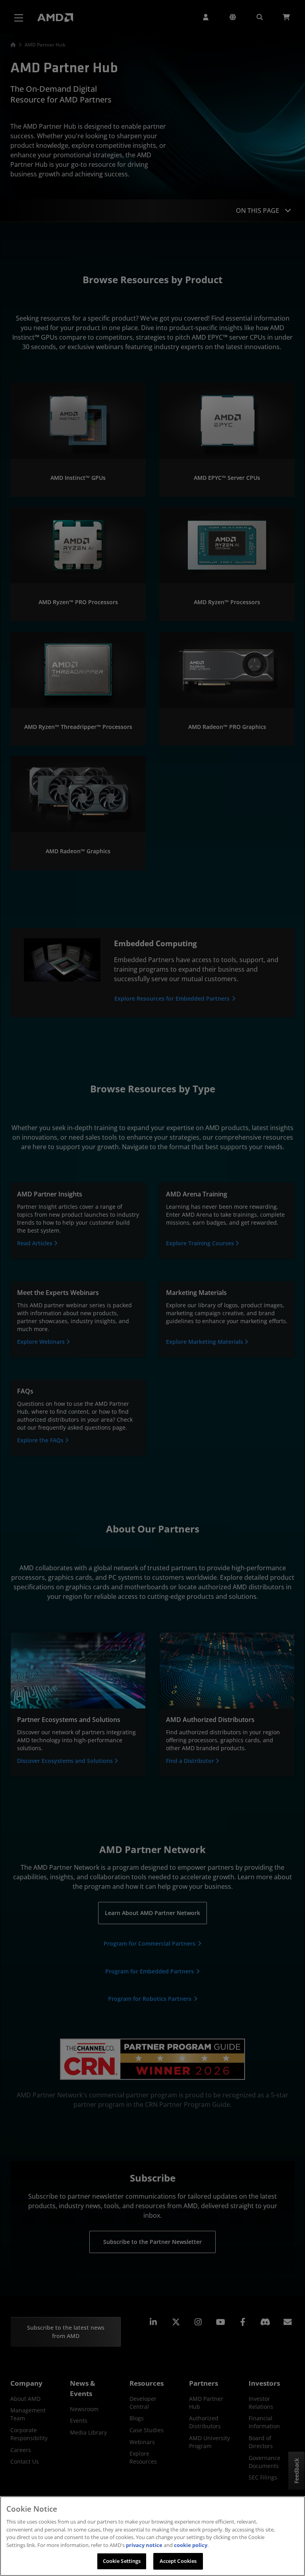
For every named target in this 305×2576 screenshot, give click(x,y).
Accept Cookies (178, 2561)
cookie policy (191, 2545)
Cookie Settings (122, 2561)
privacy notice (144, 2545)
